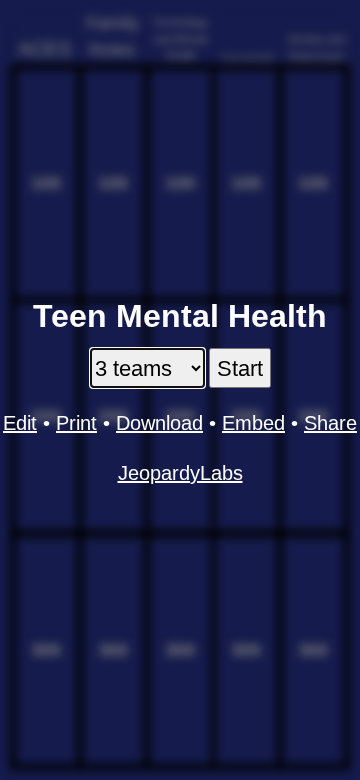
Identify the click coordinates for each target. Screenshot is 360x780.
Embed (253, 423)
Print (76, 423)
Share (330, 423)
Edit (20, 423)
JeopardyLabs (180, 473)
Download (159, 423)
